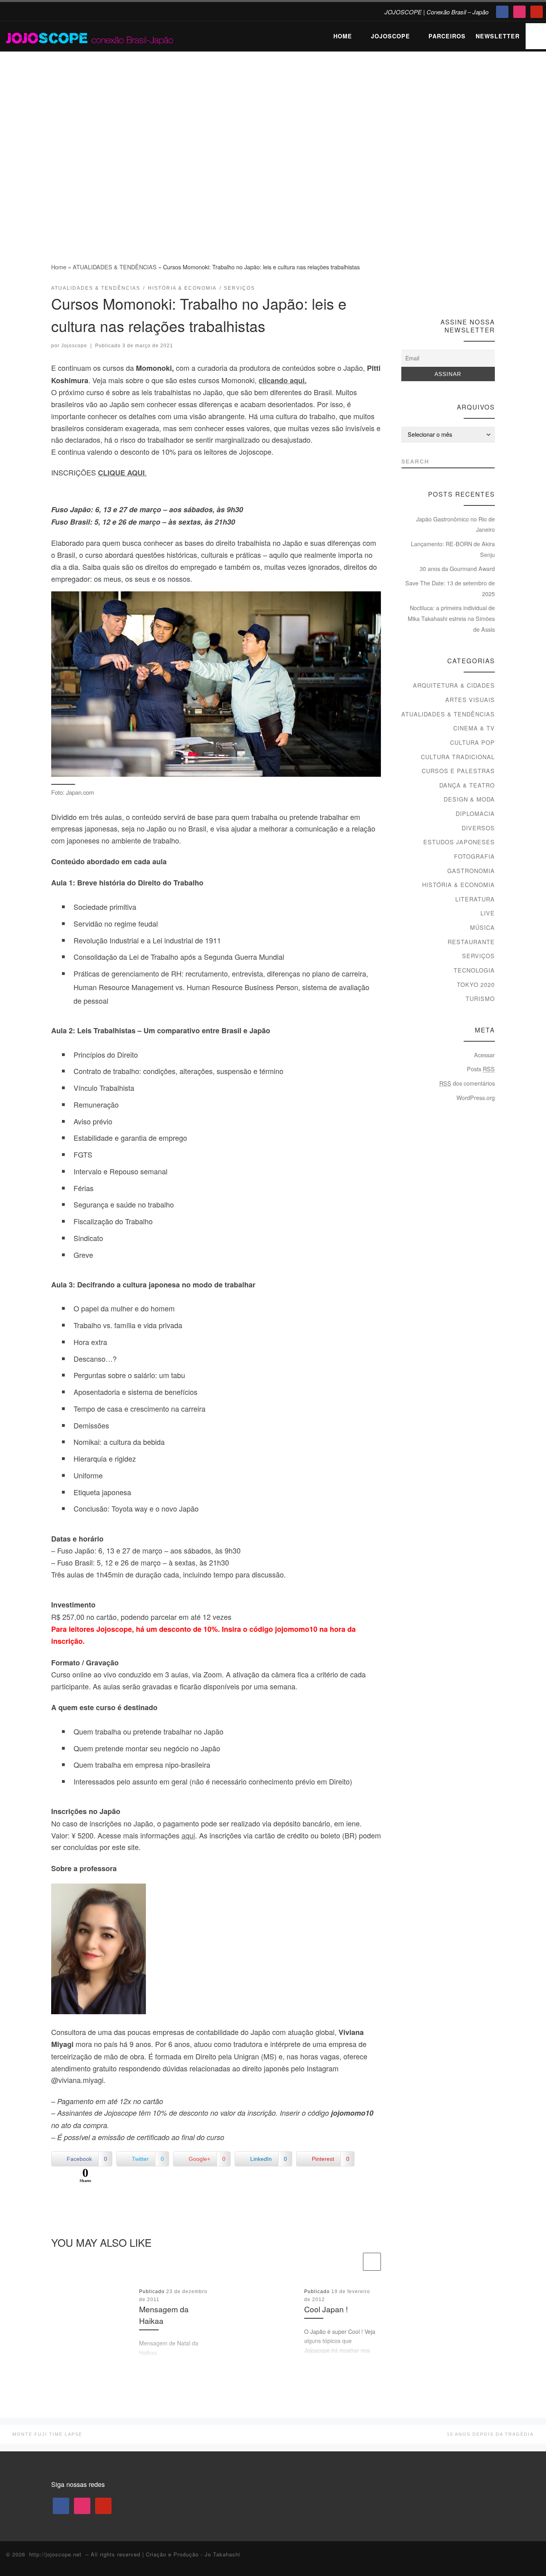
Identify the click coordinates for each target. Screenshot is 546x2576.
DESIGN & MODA (469, 799)
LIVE (488, 913)
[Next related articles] (372, 2262)
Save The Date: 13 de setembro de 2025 (450, 588)
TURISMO (480, 999)
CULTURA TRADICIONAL (458, 757)
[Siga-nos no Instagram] (476, 291)
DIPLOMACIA (475, 814)
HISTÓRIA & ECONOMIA (458, 885)
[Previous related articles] (352, 2262)
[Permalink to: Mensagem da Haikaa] (92, 2323)
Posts (481, 1069)
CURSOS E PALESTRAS (458, 771)
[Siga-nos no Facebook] (461, 291)
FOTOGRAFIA (474, 856)
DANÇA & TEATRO (467, 785)
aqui (188, 1835)
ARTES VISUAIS (470, 700)
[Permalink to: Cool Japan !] (257, 2323)
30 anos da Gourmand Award (457, 569)
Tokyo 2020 (476, 985)
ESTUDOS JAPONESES (459, 842)
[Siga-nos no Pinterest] (491, 291)
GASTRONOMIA (471, 871)
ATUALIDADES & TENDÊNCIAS (115, 267)
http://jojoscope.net (55, 2554)
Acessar (484, 1055)
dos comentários (467, 1083)
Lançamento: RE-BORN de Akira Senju (453, 549)
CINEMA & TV (474, 728)
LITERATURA (475, 899)
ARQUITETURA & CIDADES (454, 685)
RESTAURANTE (471, 942)
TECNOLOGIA (474, 970)
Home (59, 267)
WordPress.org (476, 1098)
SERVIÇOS (478, 956)
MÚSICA (482, 927)
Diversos (478, 828)
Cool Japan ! (326, 2309)
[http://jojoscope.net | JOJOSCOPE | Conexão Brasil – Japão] (90, 36)
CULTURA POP (472, 742)
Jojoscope (74, 346)
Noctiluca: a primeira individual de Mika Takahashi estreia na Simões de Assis (451, 618)
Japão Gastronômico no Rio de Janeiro (455, 524)
